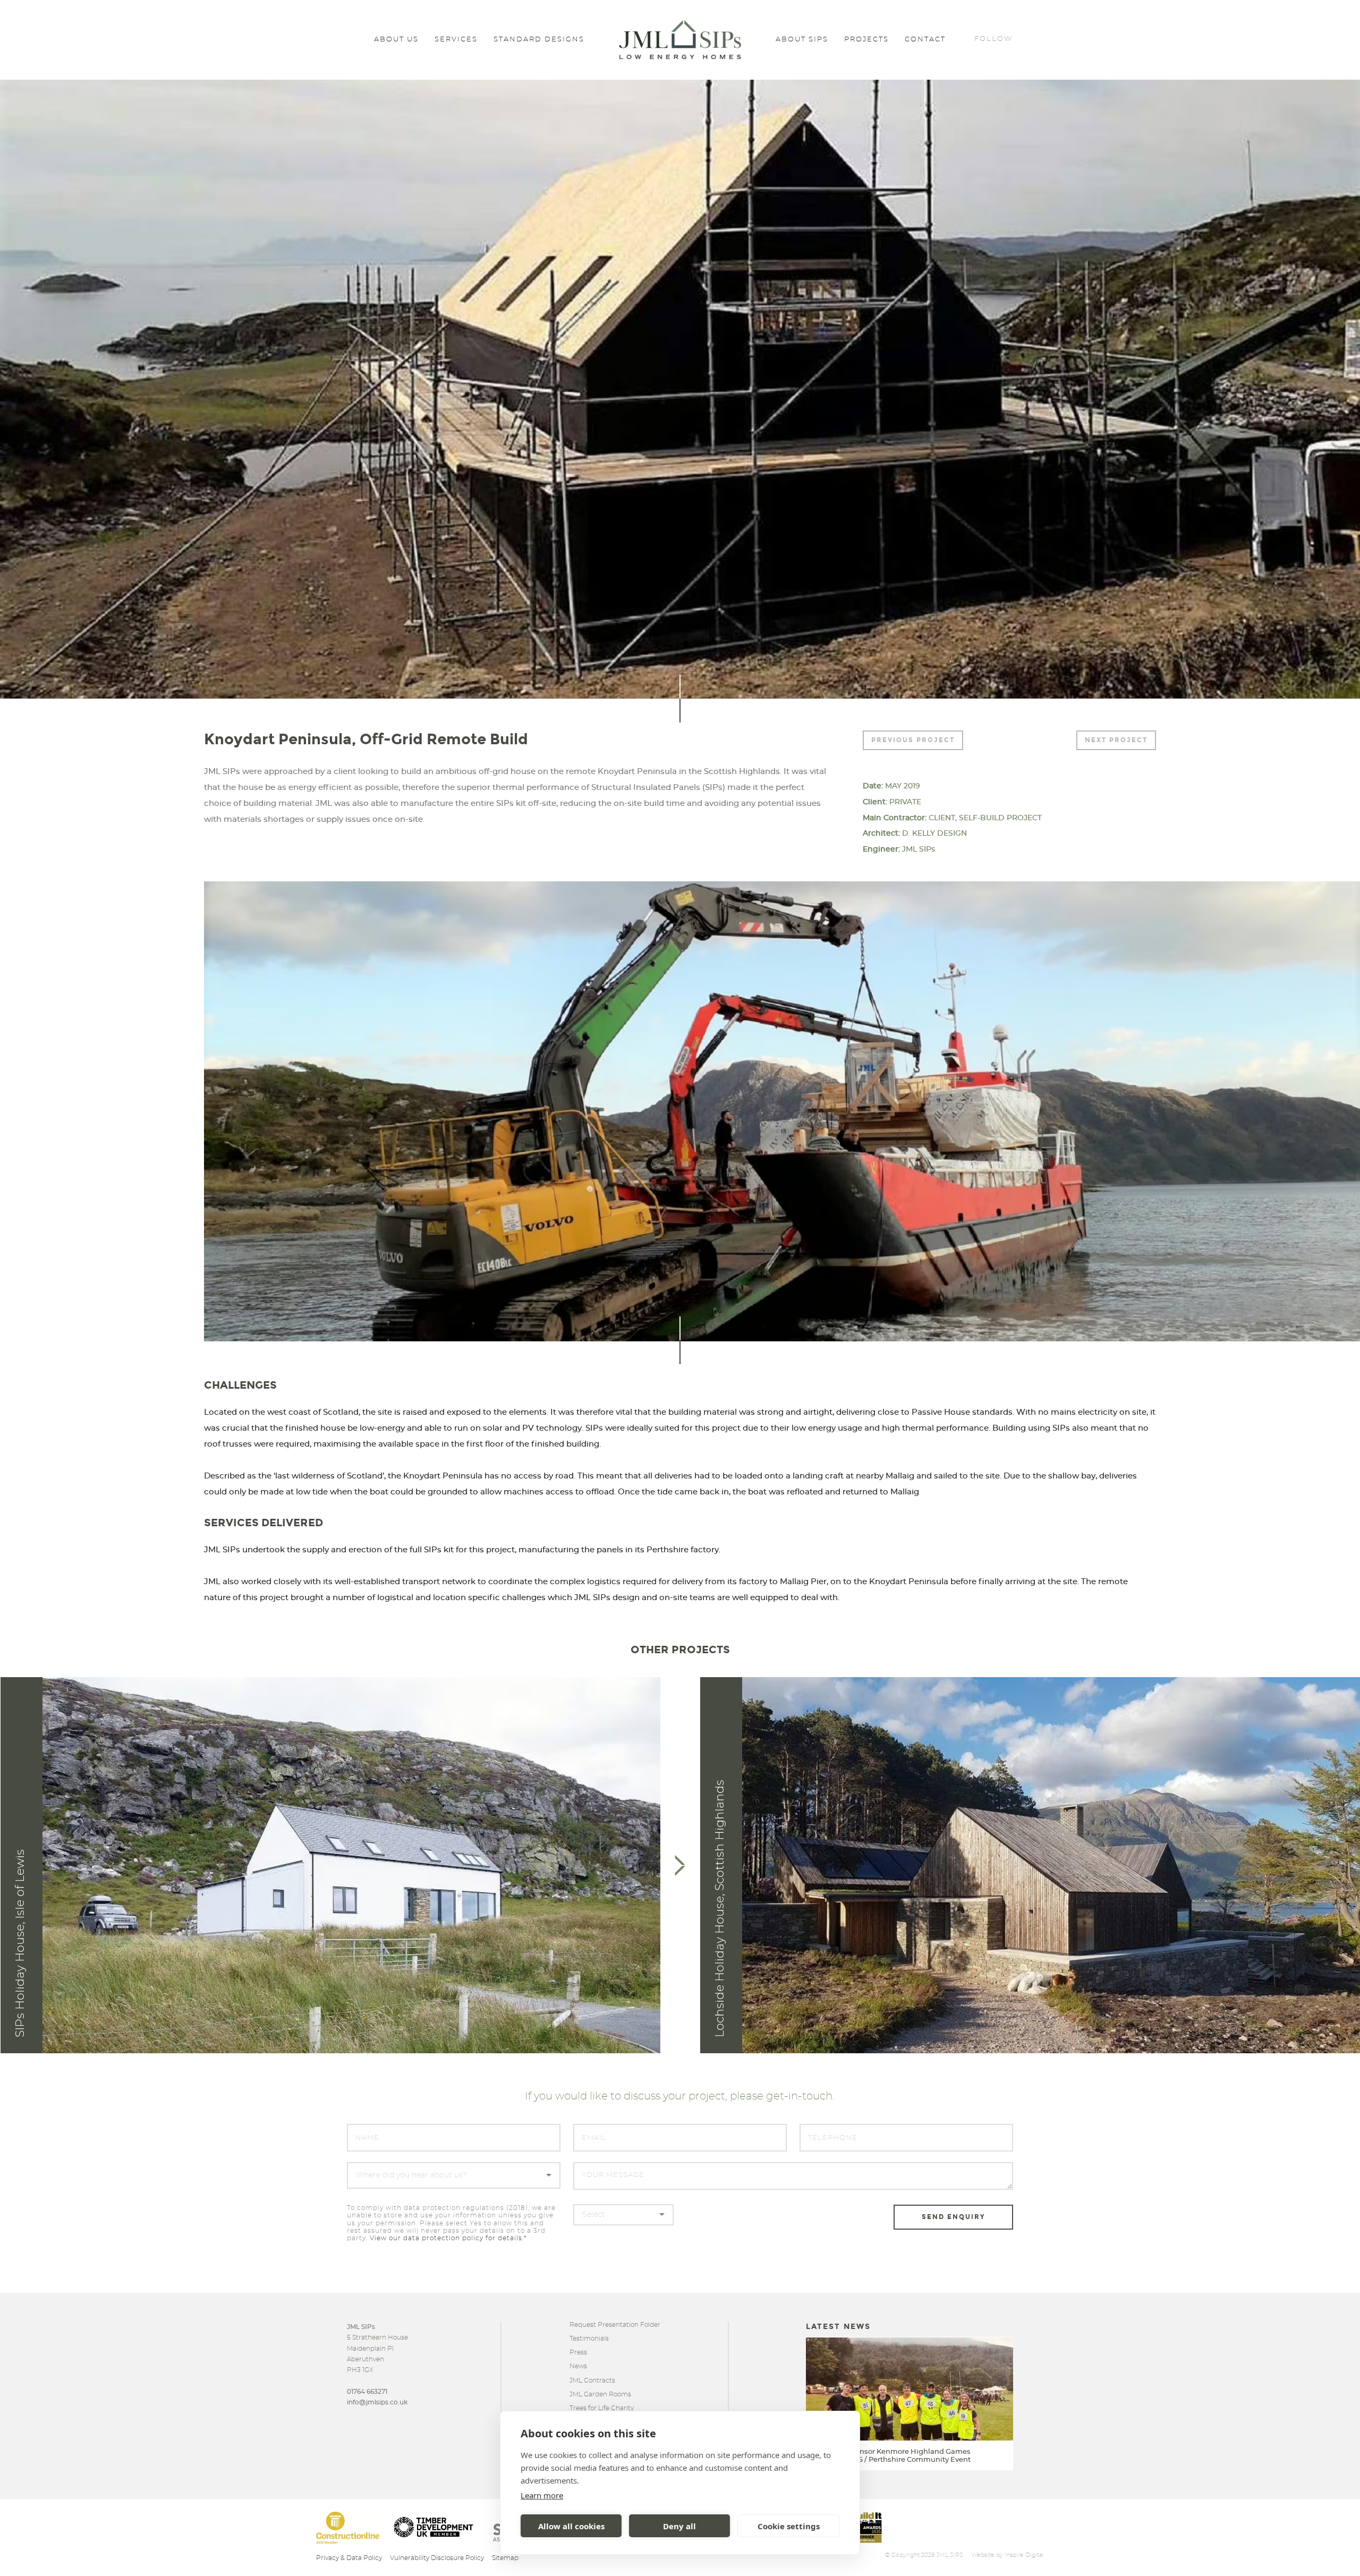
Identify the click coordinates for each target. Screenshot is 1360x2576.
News (578, 2366)
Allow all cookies (571, 2526)
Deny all (679, 2526)
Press (578, 2352)
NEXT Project (1116, 740)
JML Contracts (592, 2381)
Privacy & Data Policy (349, 2558)
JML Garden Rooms (600, 2394)
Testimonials (589, 2339)
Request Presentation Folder (615, 2325)
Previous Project (913, 740)
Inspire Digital (1024, 2555)
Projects (866, 40)
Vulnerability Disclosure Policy (437, 2558)
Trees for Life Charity (602, 2408)
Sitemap (505, 2558)
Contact (925, 40)
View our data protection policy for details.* (448, 2238)
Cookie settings (789, 2526)
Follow (993, 39)
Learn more (542, 2495)
